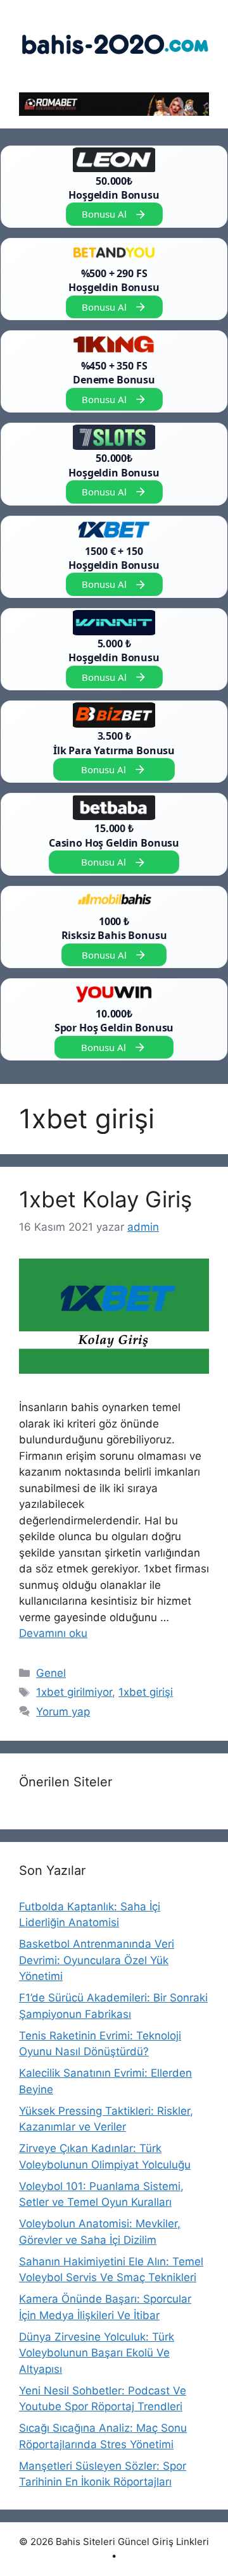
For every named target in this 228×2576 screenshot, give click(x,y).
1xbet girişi (146, 1692)
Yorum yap (63, 1712)
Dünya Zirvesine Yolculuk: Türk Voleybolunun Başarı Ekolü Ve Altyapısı (97, 2353)
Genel (51, 1673)
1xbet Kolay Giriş (105, 1199)
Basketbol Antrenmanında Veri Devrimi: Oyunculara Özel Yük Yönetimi (97, 1960)
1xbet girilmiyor (74, 1692)
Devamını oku (53, 1633)
